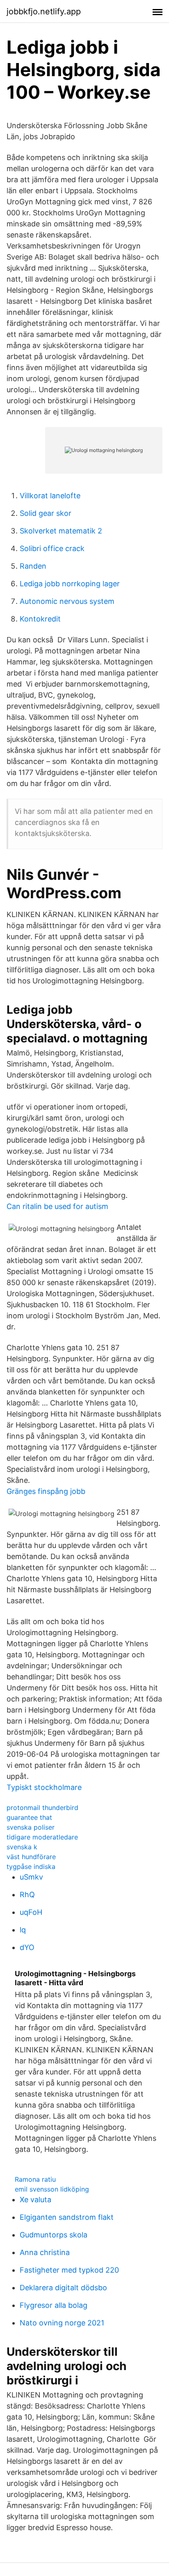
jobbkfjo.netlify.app (44, 11)
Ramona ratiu (35, 2179)
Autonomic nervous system (67, 601)
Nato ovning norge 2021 (62, 2323)
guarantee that (29, 1817)
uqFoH (31, 1912)
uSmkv (31, 1877)
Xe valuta (35, 2200)
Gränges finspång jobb (46, 1491)
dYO (27, 1947)
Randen (33, 566)
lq (23, 1930)
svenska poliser (31, 1827)
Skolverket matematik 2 (61, 531)
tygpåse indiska (31, 1866)
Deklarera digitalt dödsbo (63, 2288)
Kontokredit (40, 619)
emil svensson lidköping (52, 2189)
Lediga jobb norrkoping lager (70, 584)
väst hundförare (31, 1857)
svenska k (22, 1847)
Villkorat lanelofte (50, 496)
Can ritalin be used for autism (57, 1206)
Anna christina (45, 2252)
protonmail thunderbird (42, 1808)
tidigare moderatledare (42, 1837)
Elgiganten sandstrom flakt (67, 2217)
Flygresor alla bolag (54, 2305)
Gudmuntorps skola (54, 2235)
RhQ (27, 1895)
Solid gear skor (46, 513)
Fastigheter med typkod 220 (69, 2270)
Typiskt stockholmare (44, 1787)
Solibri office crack (52, 548)
